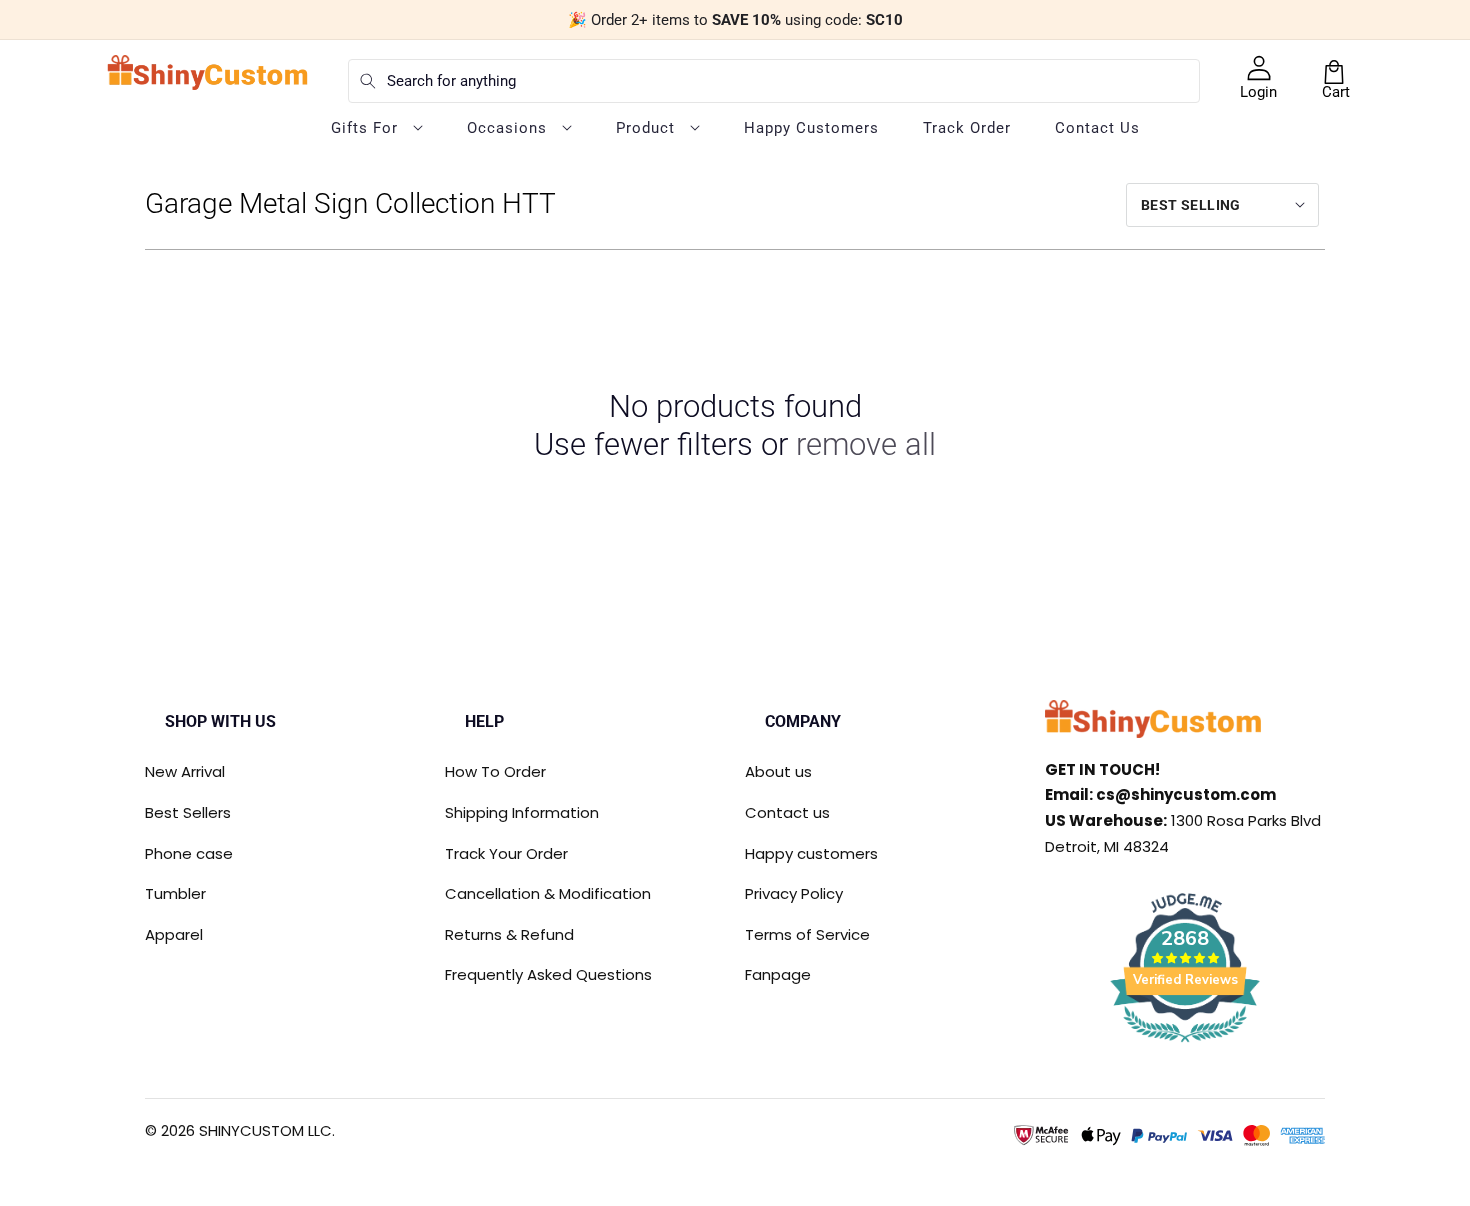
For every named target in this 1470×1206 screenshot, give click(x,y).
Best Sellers (188, 812)
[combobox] (774, 81)
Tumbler (175, 893)
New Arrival (185, 771)
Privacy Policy (794, 893)
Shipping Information (522, 812)
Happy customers (811, 853)
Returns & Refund (509, 934)
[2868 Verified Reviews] (1185, 1045)
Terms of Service (807, 934)
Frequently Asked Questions (548, 974)
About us (778, 771)
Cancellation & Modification (548, 893)
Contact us (787, 812)
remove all (866, 444)
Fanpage (778, 974)
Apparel (174, 934)
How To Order (495, 771)
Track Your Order (506, 853)
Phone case (189, 853)
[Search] (368, 81)
